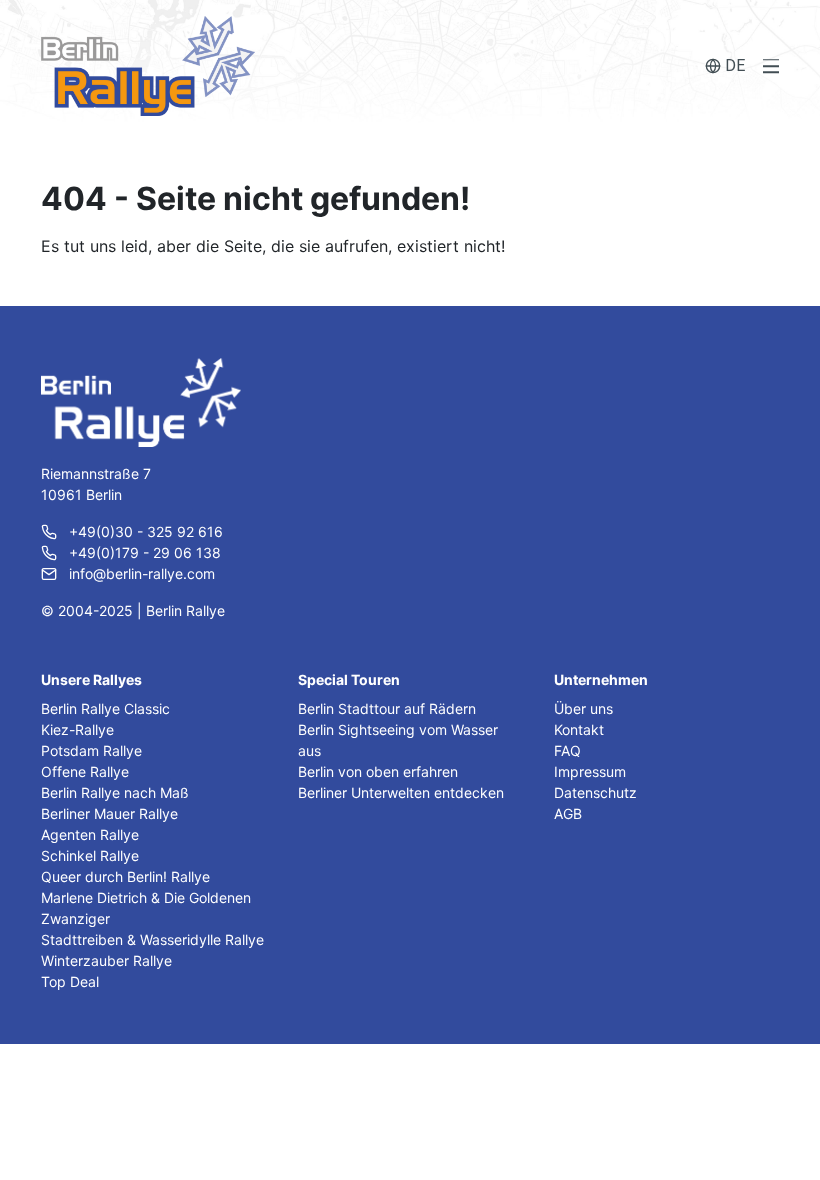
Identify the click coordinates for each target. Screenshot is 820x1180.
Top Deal (70, 981)
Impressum (590, 771)
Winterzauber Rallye (106, 960)
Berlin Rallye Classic (105, 708)
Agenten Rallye (90, 834)
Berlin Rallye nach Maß (115, 792)
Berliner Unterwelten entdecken (401, 792)
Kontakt (579, 729)
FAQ (567, 750)
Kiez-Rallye (77, 729)
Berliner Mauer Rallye (109, 813)
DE (735, 65)
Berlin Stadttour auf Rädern (387, 708)
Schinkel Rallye (90, 855)
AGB (568, 813)
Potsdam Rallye (91, 750)
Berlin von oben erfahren (378, 771)
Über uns (583, 708)
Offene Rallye (85, 771)
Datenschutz (595, 792)
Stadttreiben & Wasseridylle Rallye (152, 939)
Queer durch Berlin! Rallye (125, 876)
